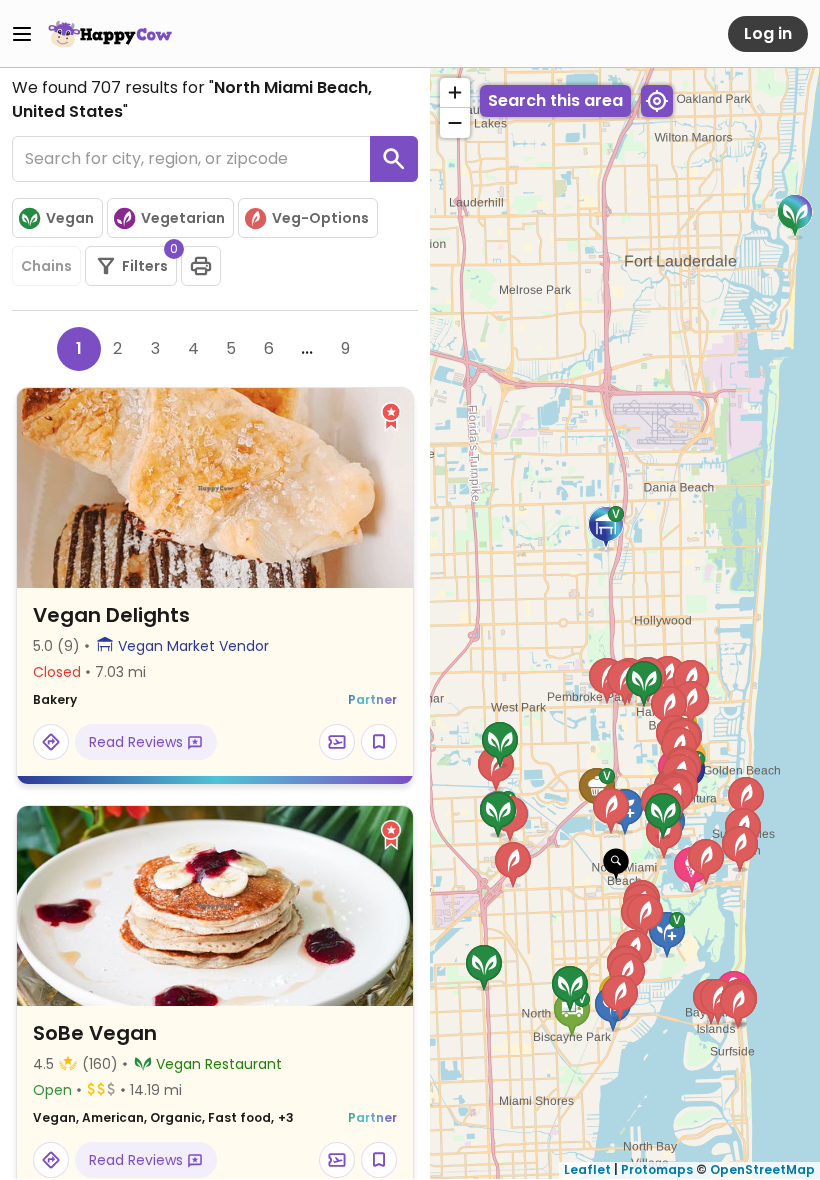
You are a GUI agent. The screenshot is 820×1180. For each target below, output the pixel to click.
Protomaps (657, 1169)
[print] (201, 266)
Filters (149, 261)
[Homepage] (110, 34)
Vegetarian (183, 218)
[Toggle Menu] (22, 34)
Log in (768, 33)
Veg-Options (320, 218)
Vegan (70, 218)
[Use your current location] (657, 101)
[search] (394, 159)
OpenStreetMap (762, 1169)
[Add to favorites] (379, 742)
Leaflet (587, 1169)
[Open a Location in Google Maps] (51, 742)
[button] (616, 865)
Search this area (555, 100)
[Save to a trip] (337, 742)
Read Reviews (138, 742)
